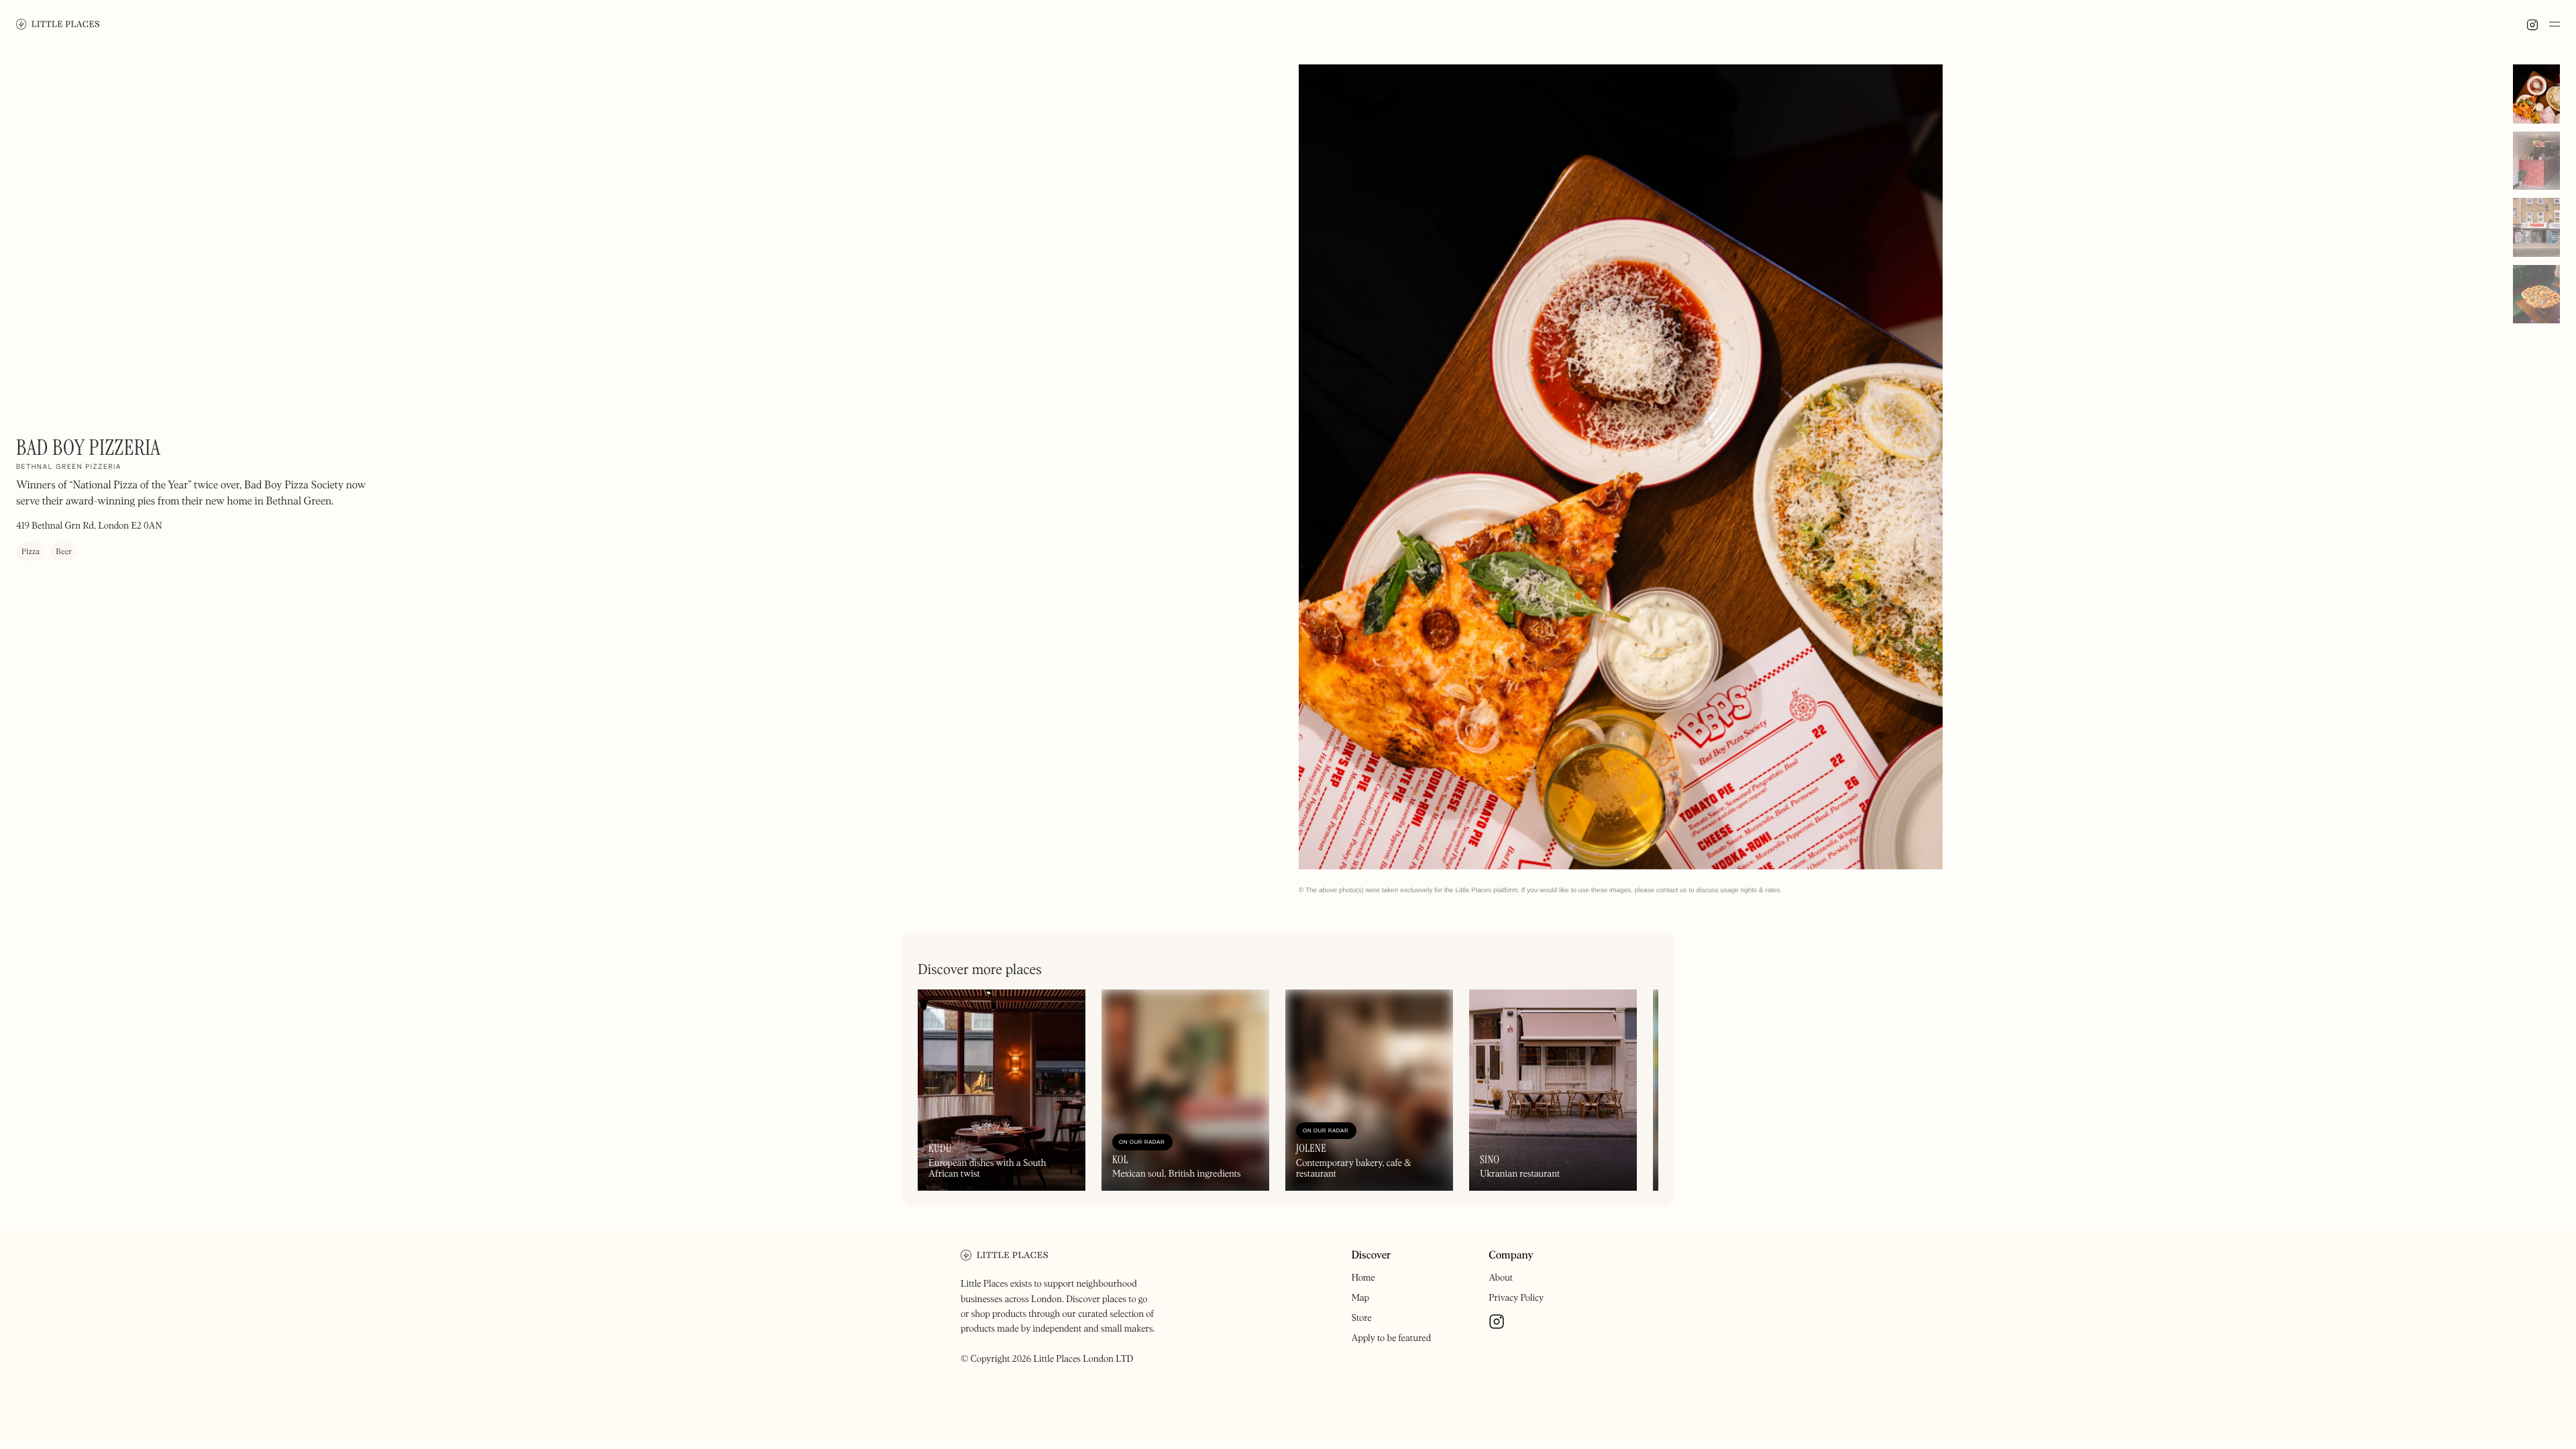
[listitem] (1621, 467)
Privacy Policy (1516, 1298)
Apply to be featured (1391, 1338)
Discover (1371, 1256)
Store (1361, 1318)
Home (1363, 1278)
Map (1360, 1298)
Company (1511, 1256)
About (1501, 1278)
